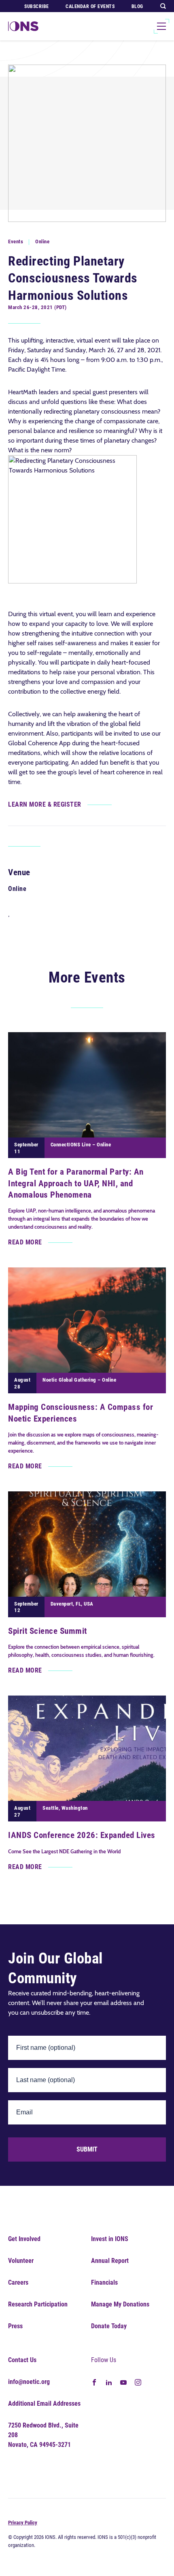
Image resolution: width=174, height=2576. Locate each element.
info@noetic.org (29, 2382)
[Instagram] (138, 2382)
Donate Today (109, 2326)
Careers (18, 2282)
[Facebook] (94, 2382)
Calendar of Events (90, 6)
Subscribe (37, 6)
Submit (87, 2149)
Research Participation (38, 2304)
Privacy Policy (23, 2523)
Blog (137, 6)
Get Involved (24, 2239)
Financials (104, 2282)
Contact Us (22, 2360)
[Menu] (161, 26)
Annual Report (110, 2261)
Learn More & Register (45, 804)
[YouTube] (123, 2382)
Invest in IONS (110, 2239)
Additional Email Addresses (44, 2403)
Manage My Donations (120, 2304)
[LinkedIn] (109, 2382)
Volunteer (21, 2261)
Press (15, 2326)
